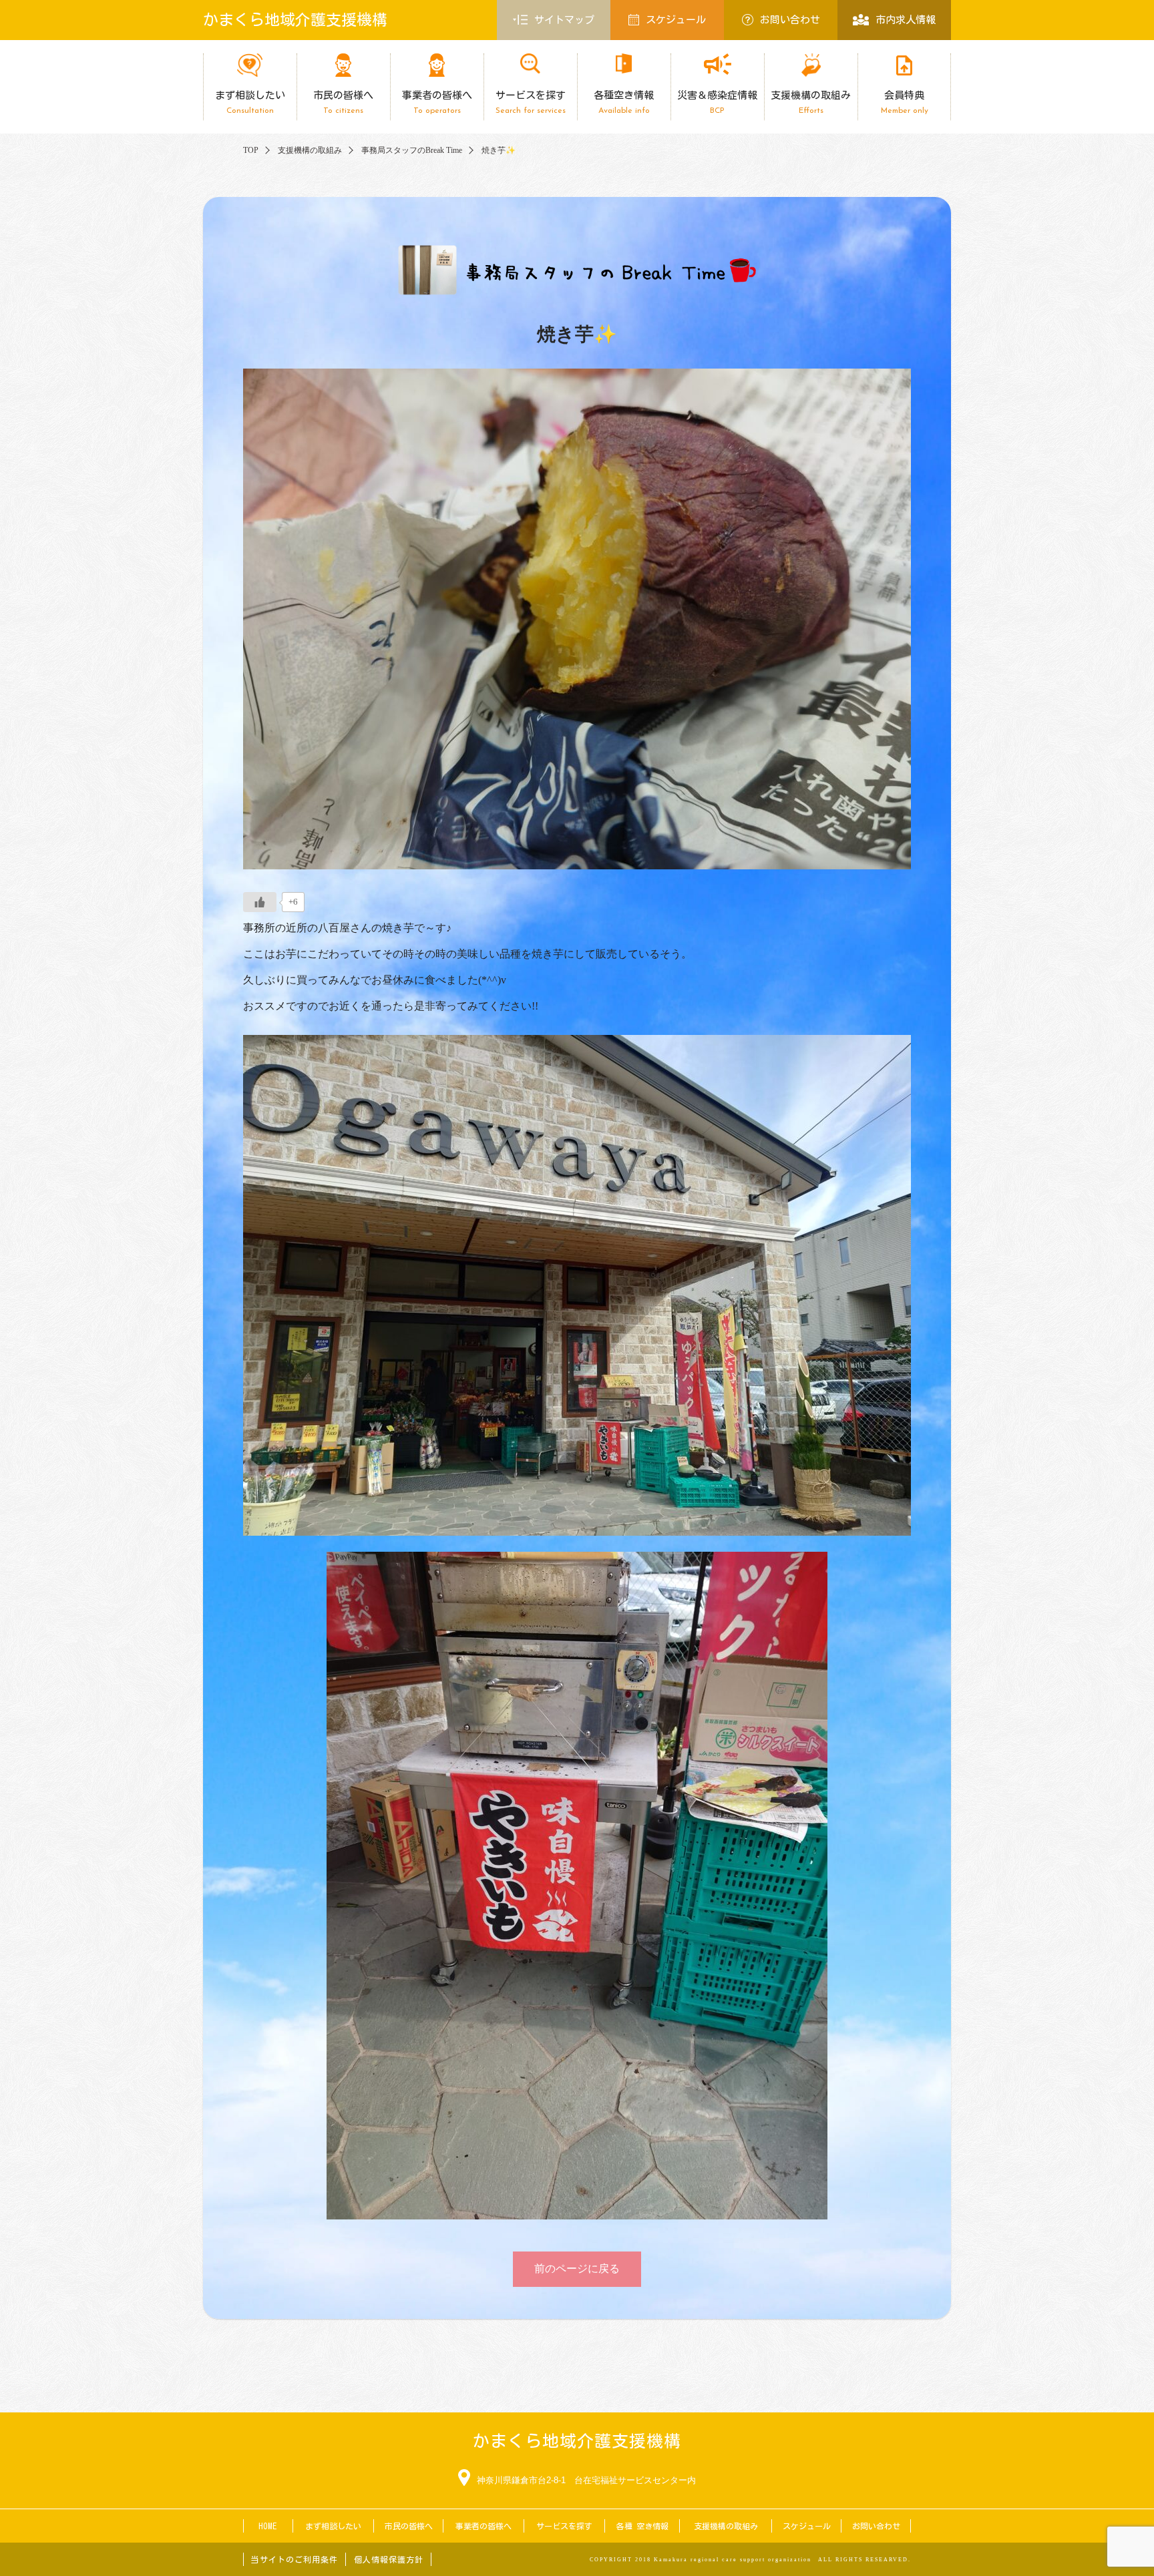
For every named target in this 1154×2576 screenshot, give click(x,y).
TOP (251, 150)
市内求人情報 (906, 20)
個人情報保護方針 (389, 2559)
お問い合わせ (790, 20)
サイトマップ (564, 20)
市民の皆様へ (343, 102)
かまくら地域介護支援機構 (295, 20)
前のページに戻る (577, 2269)
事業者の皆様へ (437, 102)
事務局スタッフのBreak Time (412, 150)
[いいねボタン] (260, 902)
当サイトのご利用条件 (295, 2559)
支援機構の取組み (811, 102)
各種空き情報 (624, 102)
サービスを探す (531, 102)
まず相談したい (250, 102)
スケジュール (676, 20)
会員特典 (905, 102)
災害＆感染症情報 (717, 102)
